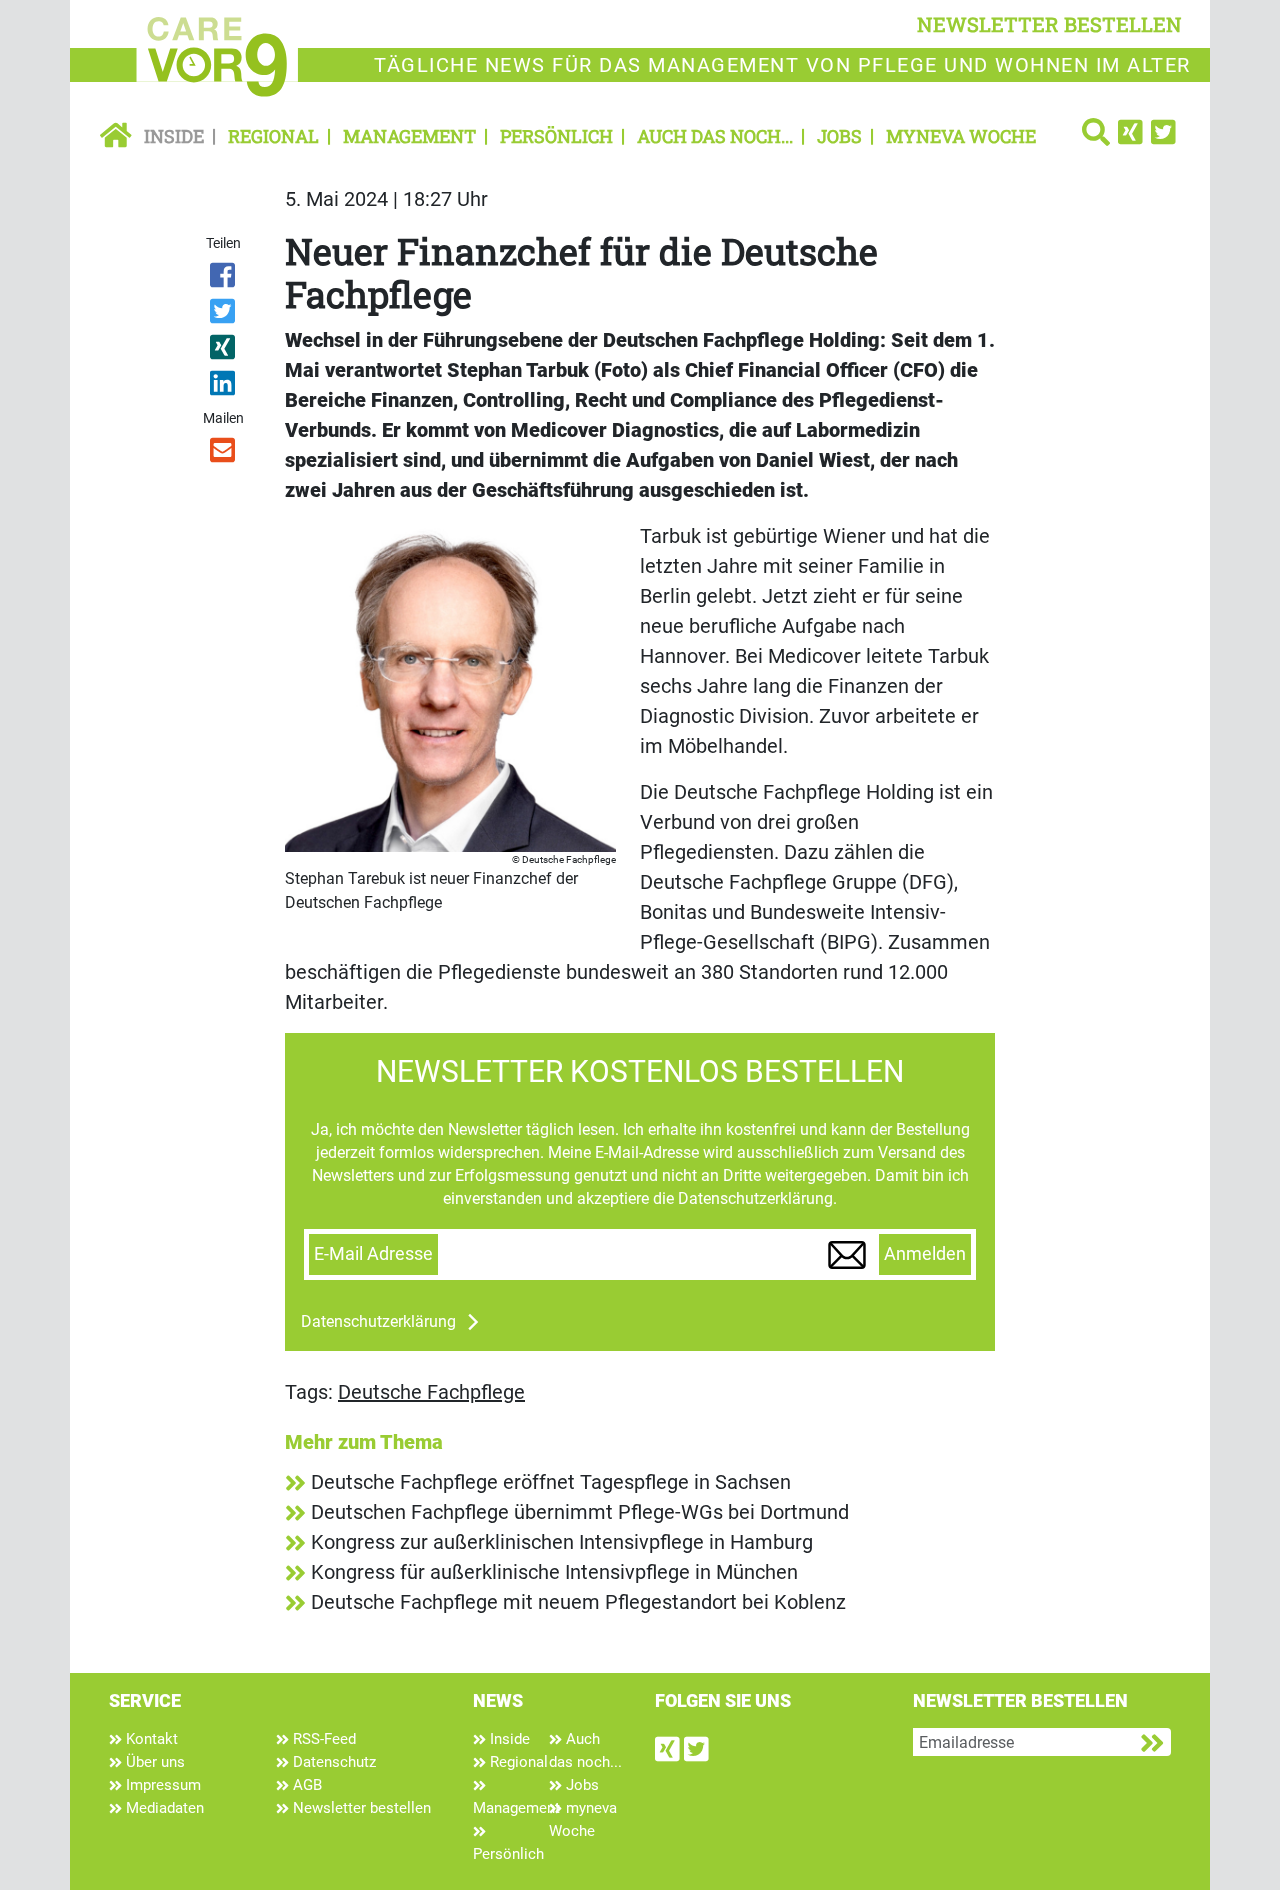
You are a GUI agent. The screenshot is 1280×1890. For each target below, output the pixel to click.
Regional (273, 136)
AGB (305, 1785)
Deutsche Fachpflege (431, 1392)
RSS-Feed (322, 1739)
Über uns (153, 1762)
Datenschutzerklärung (378, 1321)
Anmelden (925, 1254)
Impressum (161, 1785)
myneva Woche (961, 136)
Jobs (839, 136)
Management (409, 136)
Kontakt (150, 1739)
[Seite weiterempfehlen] (224, 454)
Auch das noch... (715, 136)
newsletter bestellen (1049, 24)
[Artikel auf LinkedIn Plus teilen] (224, 387)
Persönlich (556, 136)
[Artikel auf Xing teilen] (224, 351)
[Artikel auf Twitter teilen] (224, 315)
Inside (174, 136)
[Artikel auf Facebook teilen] (224, 279)
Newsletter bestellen (360, 1808)
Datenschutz (332, 1762)
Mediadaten (163, 1808)
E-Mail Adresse (373, 1254)
